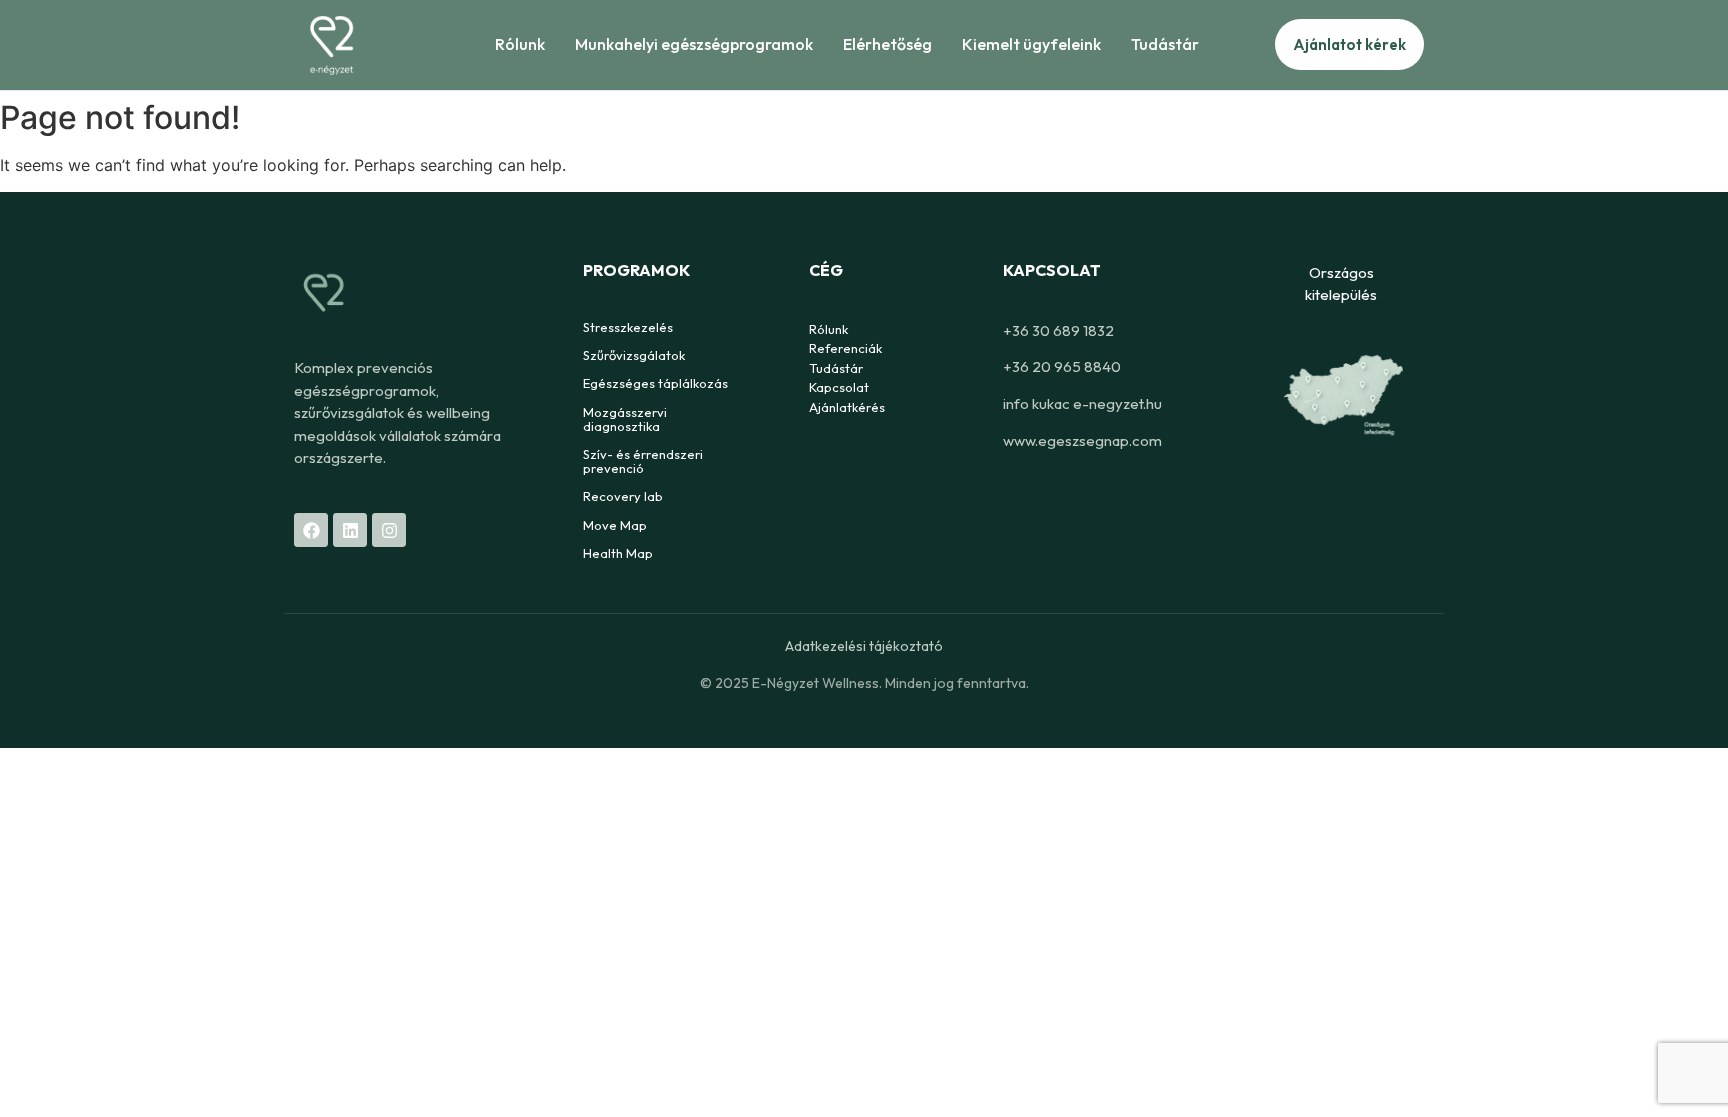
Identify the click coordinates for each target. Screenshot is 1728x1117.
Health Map (618, 553)
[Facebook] (311, 530)
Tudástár (1165, 44)
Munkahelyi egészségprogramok (694, 44)
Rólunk (520, 44)
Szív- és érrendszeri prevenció (643, 461)
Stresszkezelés (628, 327)
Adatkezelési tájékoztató (864, 646)
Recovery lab (623, 496)
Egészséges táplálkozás (655, 383)
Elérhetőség (887, 44)
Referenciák (845, 348)
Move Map (615, 525)
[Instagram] (389, 530)
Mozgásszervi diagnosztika (625, 419)
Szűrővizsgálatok (634, 355)
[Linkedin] (350, 530)
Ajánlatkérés (847, 407)
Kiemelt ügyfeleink (1031, 44)
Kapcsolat (839, 387)
